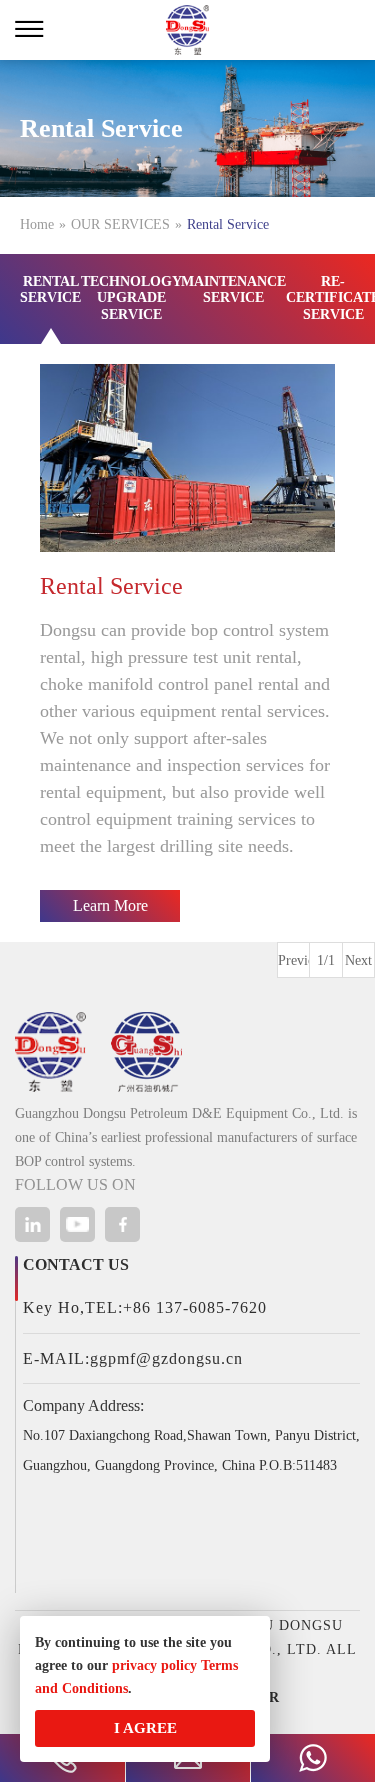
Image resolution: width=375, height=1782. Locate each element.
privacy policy (154, 1665)
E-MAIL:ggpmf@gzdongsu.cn (133, 1358)
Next (358, 960)
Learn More (110, 905)
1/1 (326, 960)
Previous (293, 960)
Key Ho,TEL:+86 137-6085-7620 (145, 1307)
